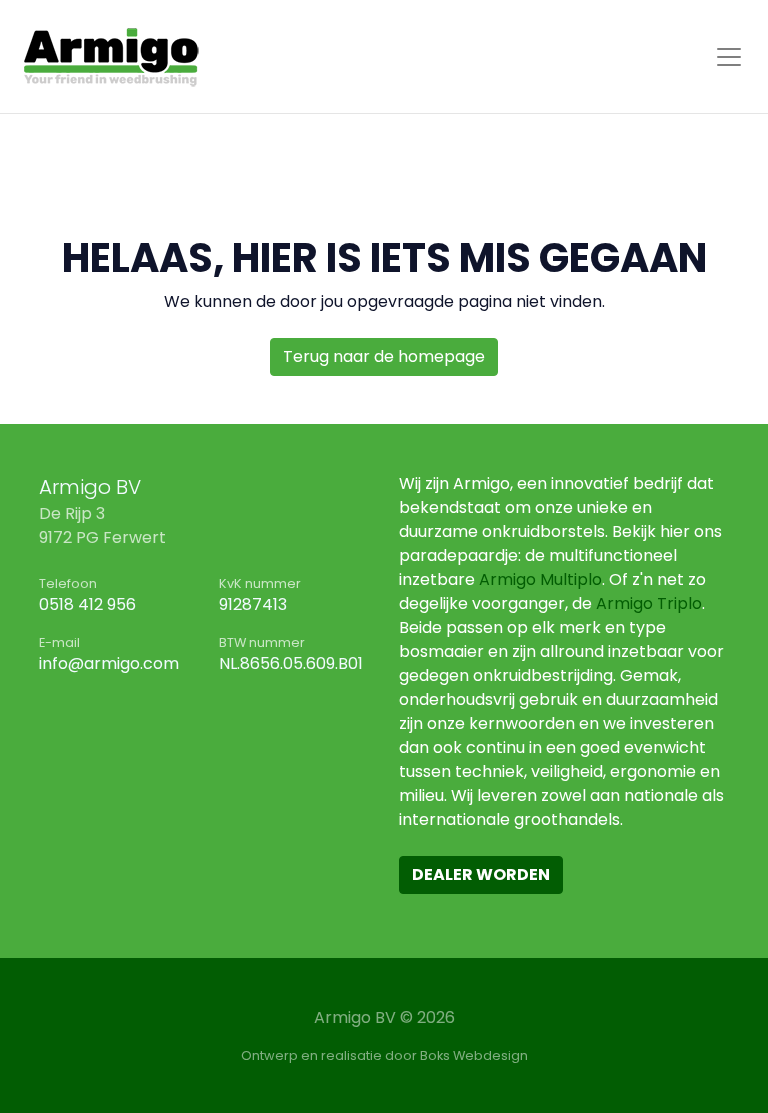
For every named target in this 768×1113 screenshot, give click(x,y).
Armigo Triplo (649, 603)
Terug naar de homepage (384, 356)
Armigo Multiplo (540, 579)
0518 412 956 (87, 604)
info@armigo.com (109, 663)
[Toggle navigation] (729, 57)
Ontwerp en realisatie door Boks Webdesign (384, 1055)
